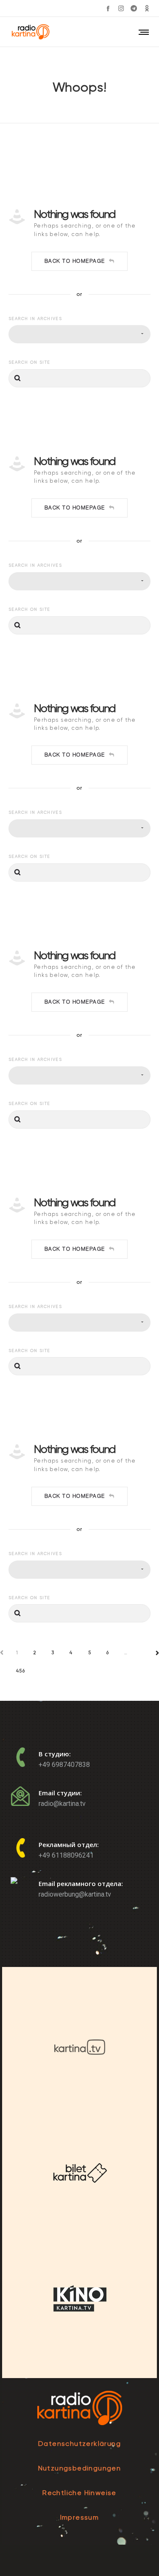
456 (21, 1671)
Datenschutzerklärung (79, 2444)
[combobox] (79, 334)
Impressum (80, 2517)
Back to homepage (75, 261)
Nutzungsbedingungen (80, 2468)
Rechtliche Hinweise (79, 2493)
